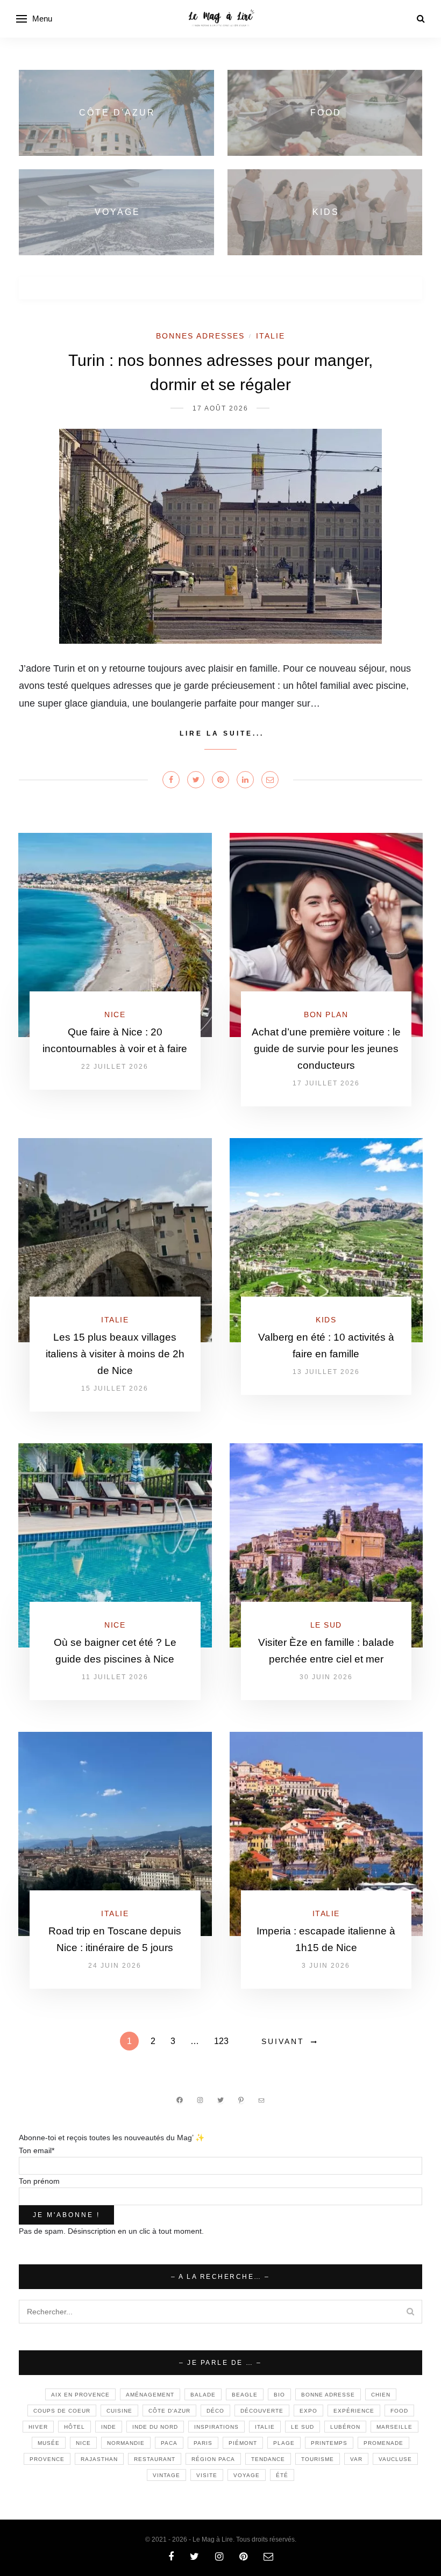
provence (47, 2459)
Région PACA (213, 2459)
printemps (329, 2443)
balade (203, 2395)
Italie (271, 336)
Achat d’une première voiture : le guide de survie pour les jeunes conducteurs (326, 1049)
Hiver (38, 2427)
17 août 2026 (220, 408)
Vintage (166, 2475)
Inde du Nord (155, 2427)
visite (207, 2475)
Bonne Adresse (328, 2395)
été (282, 2475)
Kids (326, 1320)
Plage (284, 2443)
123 (221, 2041)
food (399, 2411)
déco (215, 2411)
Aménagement (150, 2395)
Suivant (283, 2041)
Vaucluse (395, 2459)
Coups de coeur (62, 2411)
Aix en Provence (80, 2395)
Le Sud (326, 1625)
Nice (115, 1014)
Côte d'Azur (169, 2411)
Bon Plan (326, 1014)
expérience (354, 2411)
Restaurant (155, 2459)
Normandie (126, 2443)
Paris (203, 2443)
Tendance (268, 2459)
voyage (247, 2475)
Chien (381, 2395)
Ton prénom (39, 2181)
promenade (383, 2443)
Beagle (245, 2395)
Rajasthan (99, 2459)
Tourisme (318, 2459)
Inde (109, 2427)
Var (356, 2459)
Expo (308, 2411)
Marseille (394, 2427)
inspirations (216, 2427)
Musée (49, 2443)
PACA (169, 2443)
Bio (279, 2395)
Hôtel (74, 2427)
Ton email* (37, 2150)
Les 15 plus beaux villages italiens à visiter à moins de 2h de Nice (115, 1354)
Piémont (243, 2443)
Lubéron (345, 2427)
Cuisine (119, 2411)
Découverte (262, 2411)
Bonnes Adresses (200, 336)
